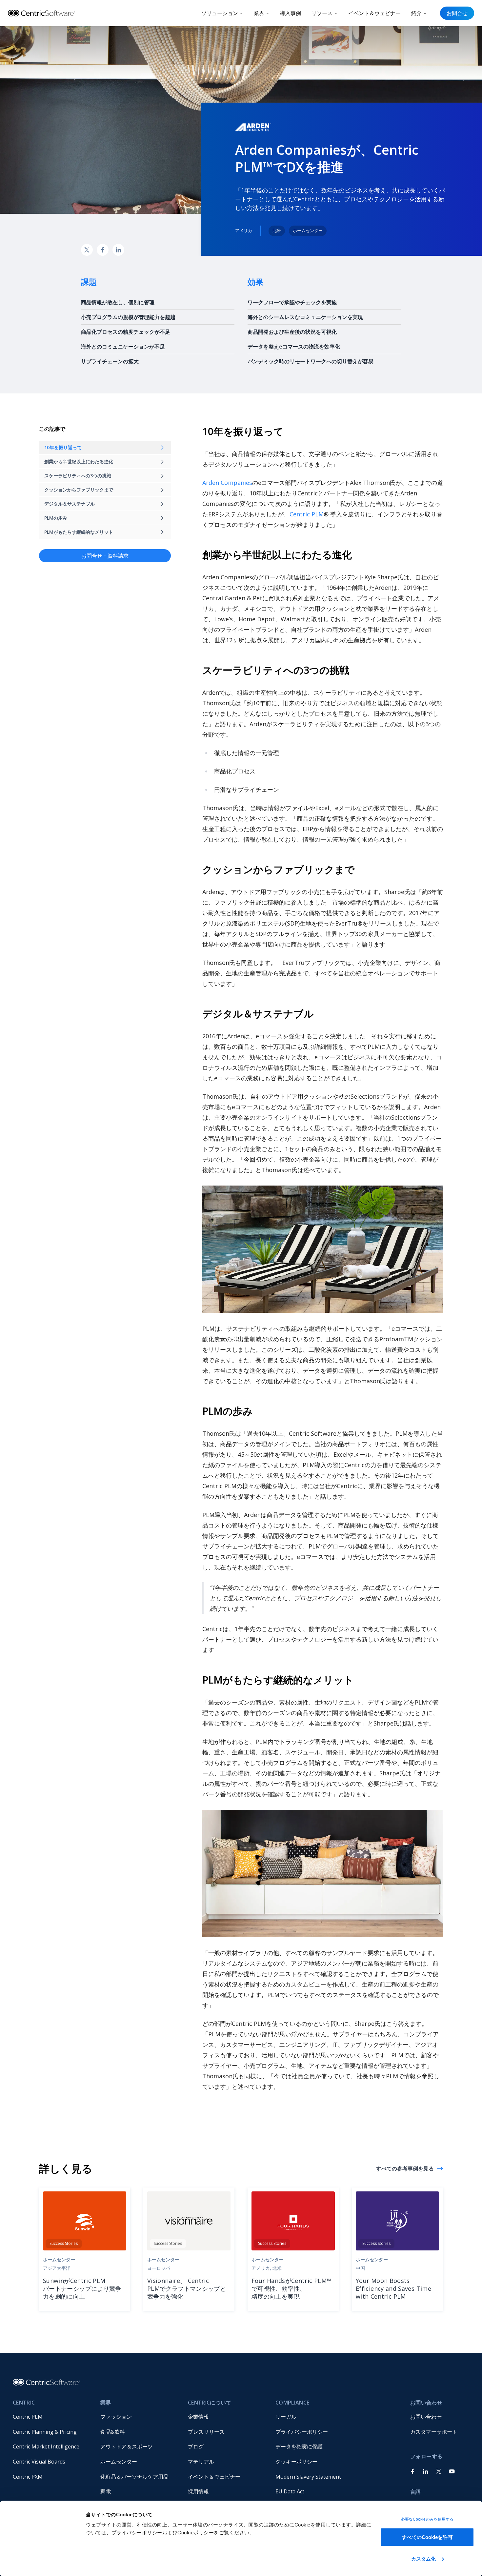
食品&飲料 (113, 2432)
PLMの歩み (56, 518)
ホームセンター (119, 2462)
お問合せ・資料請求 (105, 556)
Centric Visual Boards (39, 2462)
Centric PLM (307, 514)
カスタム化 (424, 2558)
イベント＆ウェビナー (374, 13)
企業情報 (198, 2417)
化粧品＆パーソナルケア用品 (134, 2477)
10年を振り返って (63, 447)
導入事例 (291, 13)
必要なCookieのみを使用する (427, 2519)
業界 (259, 13)
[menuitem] (51, 2417)
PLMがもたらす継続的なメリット (79, 532)
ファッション (116, 2417)
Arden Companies (227, 483)
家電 (106, 2491)
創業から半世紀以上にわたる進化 (79, 461)
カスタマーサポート (434, 2432)
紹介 (416, 13)
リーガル (286, 2417)
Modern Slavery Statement (308, 2477)
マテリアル (201, 2462)
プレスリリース (206, 2432)
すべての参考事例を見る (405, 2168)
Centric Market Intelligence (46, 2446)
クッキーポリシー (296, 2462)
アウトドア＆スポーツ (127, 2446)
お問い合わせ (426, 2417)
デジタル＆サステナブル (70, 504)
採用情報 (198, 2491)
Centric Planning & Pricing (45, 2432)
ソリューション (220, 13)
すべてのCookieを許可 (427, 2537)
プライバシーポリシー (302, 2432)
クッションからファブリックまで (79, 490)
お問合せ (457, 13)
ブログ (196, 2446)
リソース (322, 13)
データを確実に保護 (299, 2446)
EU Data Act (290, 2491)
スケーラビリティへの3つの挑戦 (78, 476)
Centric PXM (28, 2477)
